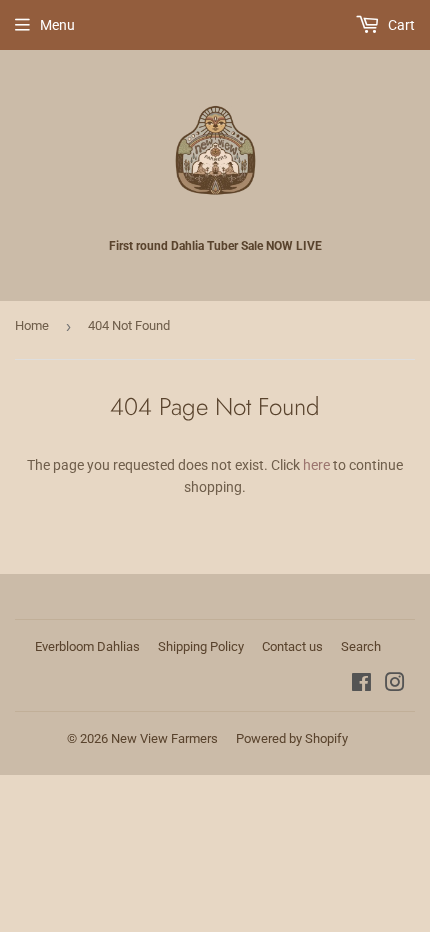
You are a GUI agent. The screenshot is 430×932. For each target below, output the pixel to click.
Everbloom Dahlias (87, 646)
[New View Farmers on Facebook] (361, 685)
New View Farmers (164, 738)
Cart (400, 25)
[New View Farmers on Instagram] (395, 685)
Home (32, 325)
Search (361, 646)
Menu (57, 25)
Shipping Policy (201, 646)
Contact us (292, 646)
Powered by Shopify (292, 738)
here (316, 465)
